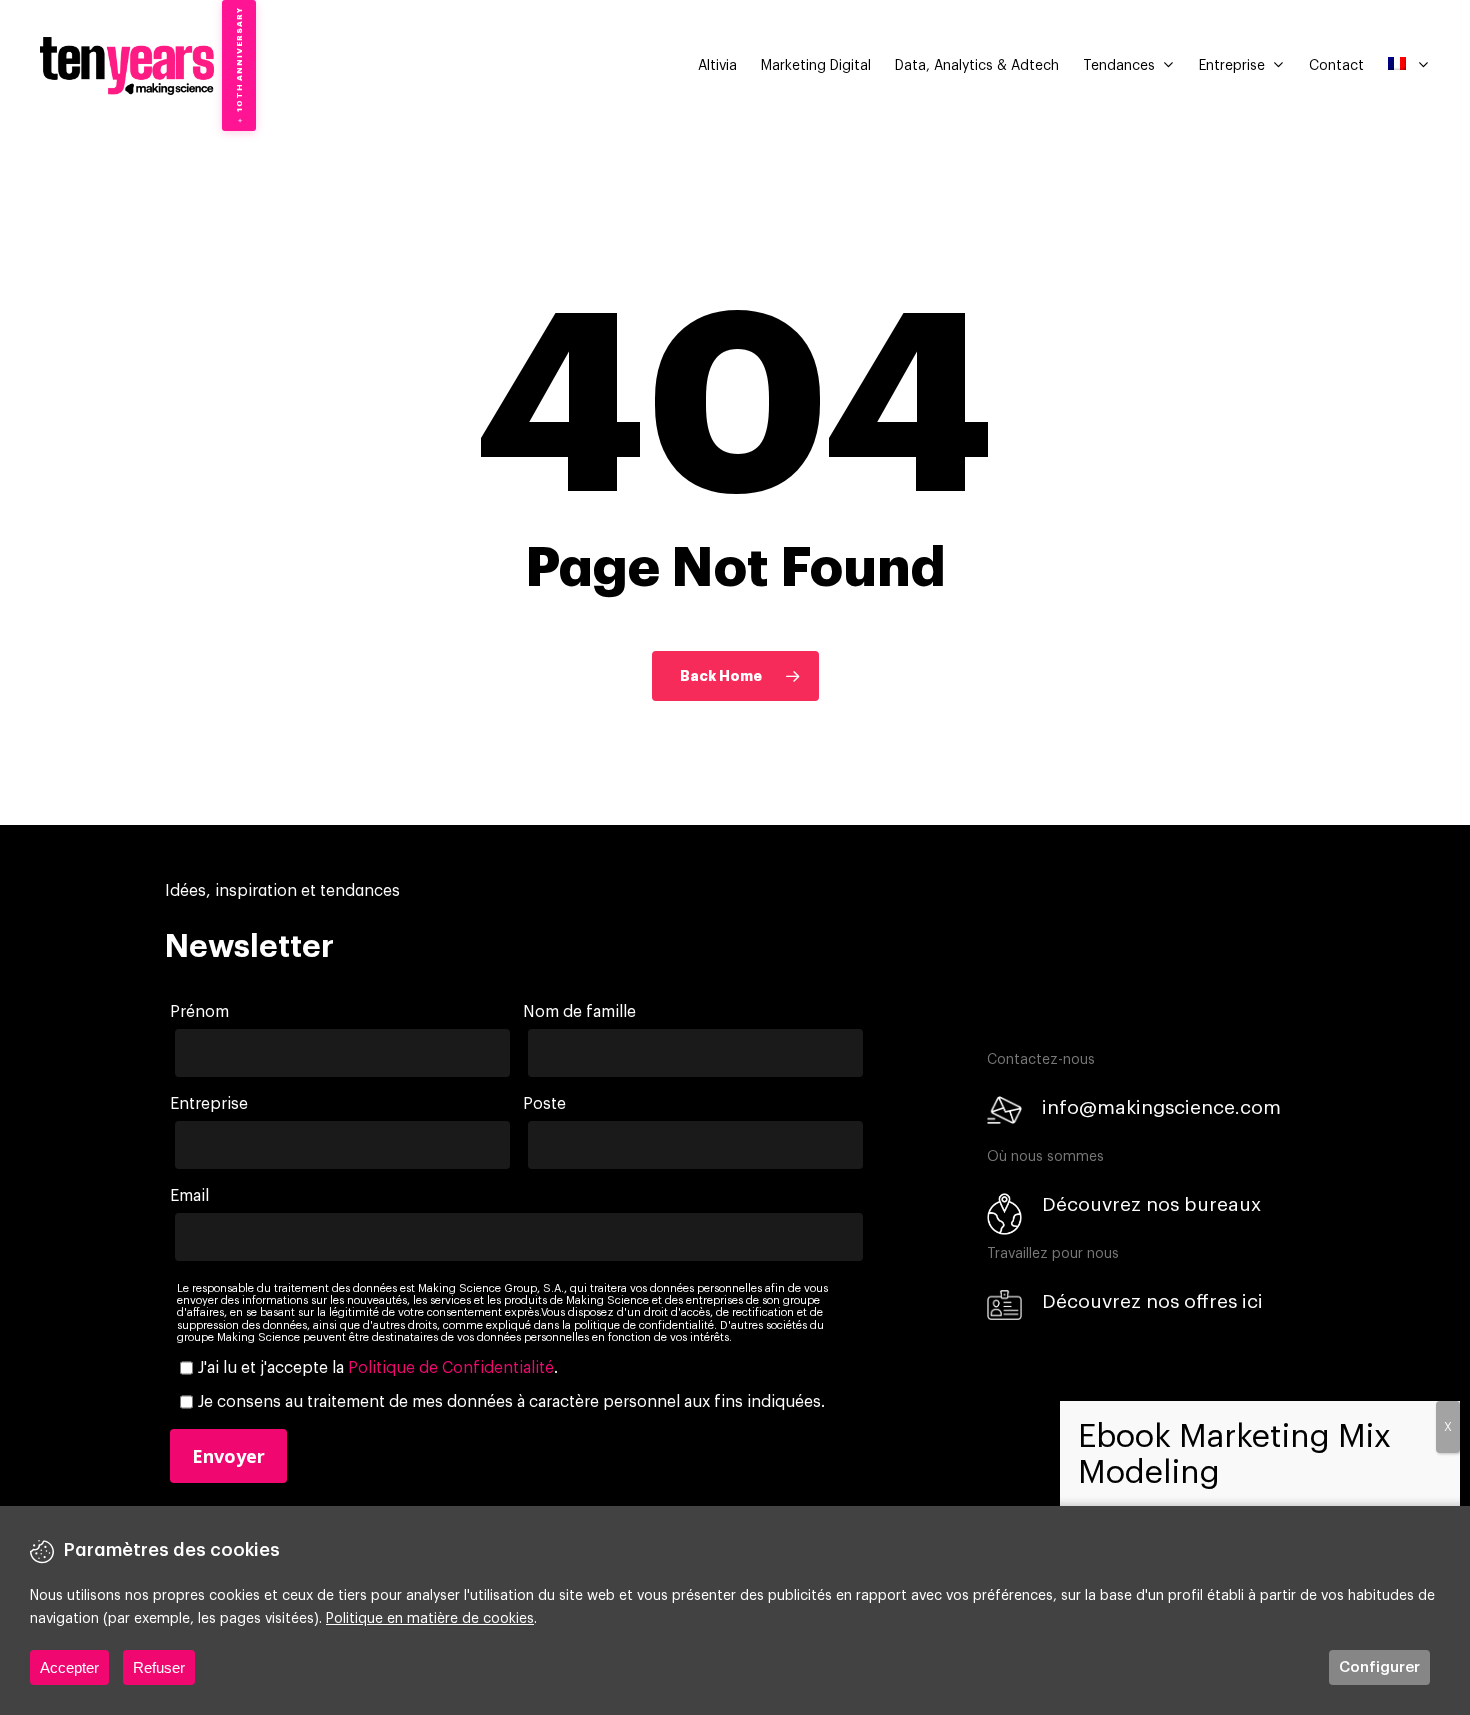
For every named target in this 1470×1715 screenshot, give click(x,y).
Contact (1336, 66)
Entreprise (1232, 66)
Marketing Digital (816, 66)
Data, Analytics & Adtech (977, 66)
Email (189, 1196)
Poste (544, 1104)
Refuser (159, 1667)
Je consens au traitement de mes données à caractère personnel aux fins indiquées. (511, 1402)
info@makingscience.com (1161, 1107)
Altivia (717, 66)
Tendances (1119, 66)
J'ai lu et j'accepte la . (378, 1368)
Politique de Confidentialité (451, 1368)
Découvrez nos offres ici (1152, 1301)
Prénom (199, 1012)
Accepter (69, 1667)
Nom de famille (579, 1012)
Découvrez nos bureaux (1151, 1204)
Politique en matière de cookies (430, 1619)
